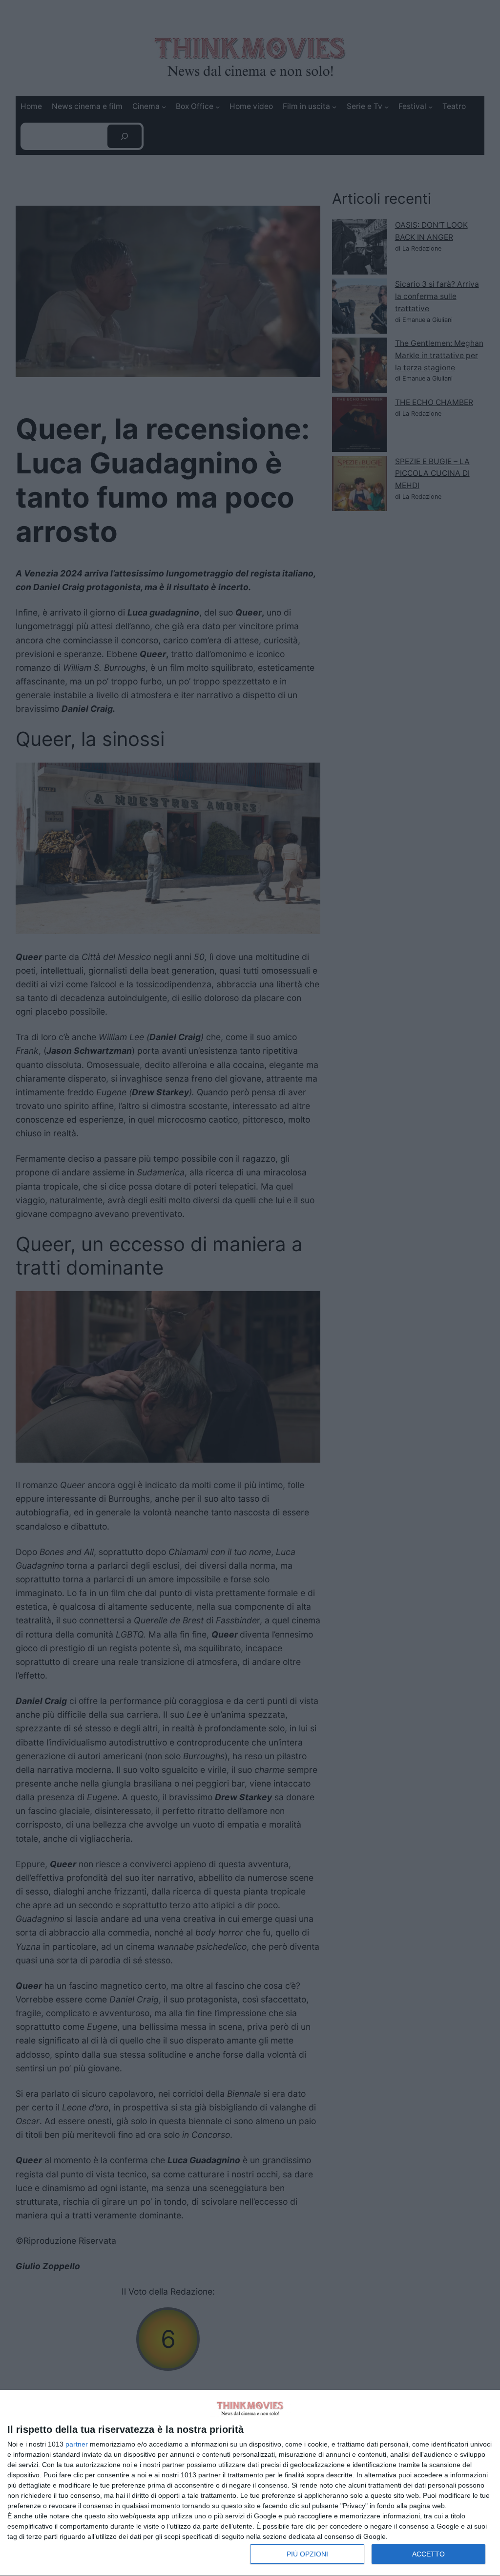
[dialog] (250, 2483)
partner (77, 2444)
